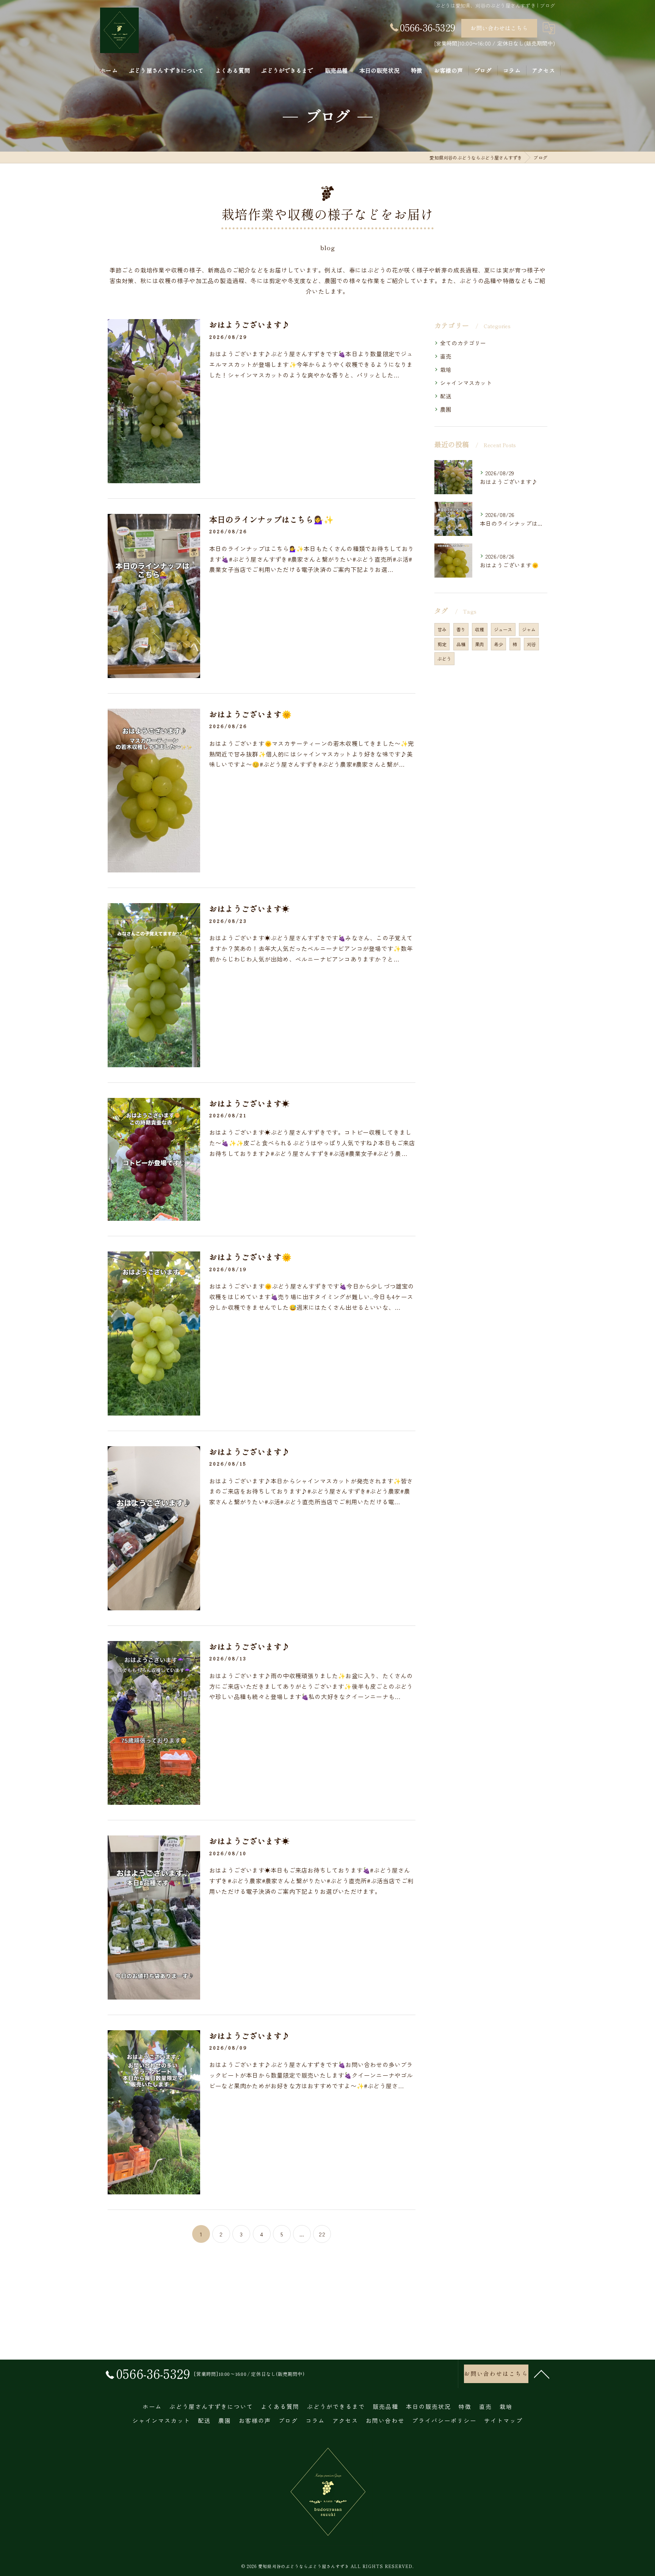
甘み (442, 629)
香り (461, 629)
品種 (461, 644)
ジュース (503, 629)
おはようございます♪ (249, 324)
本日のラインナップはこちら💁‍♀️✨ (271, 519)
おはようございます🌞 (250, 714)
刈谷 (531, 644)
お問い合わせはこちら (499, 28)
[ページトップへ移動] (542, 2374)
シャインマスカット (466, 383)
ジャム (529, 629)
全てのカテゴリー (463, 343)
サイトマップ (503, 2420)
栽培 (446, 369)
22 (322, 2234)
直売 (446, 356)
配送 (446, 396)
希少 (498, 644)
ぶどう (444, 658)
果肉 (479, 644)
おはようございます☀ (249, 908)
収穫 (479, 629)
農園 (446, 409)
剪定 (442, 644)
